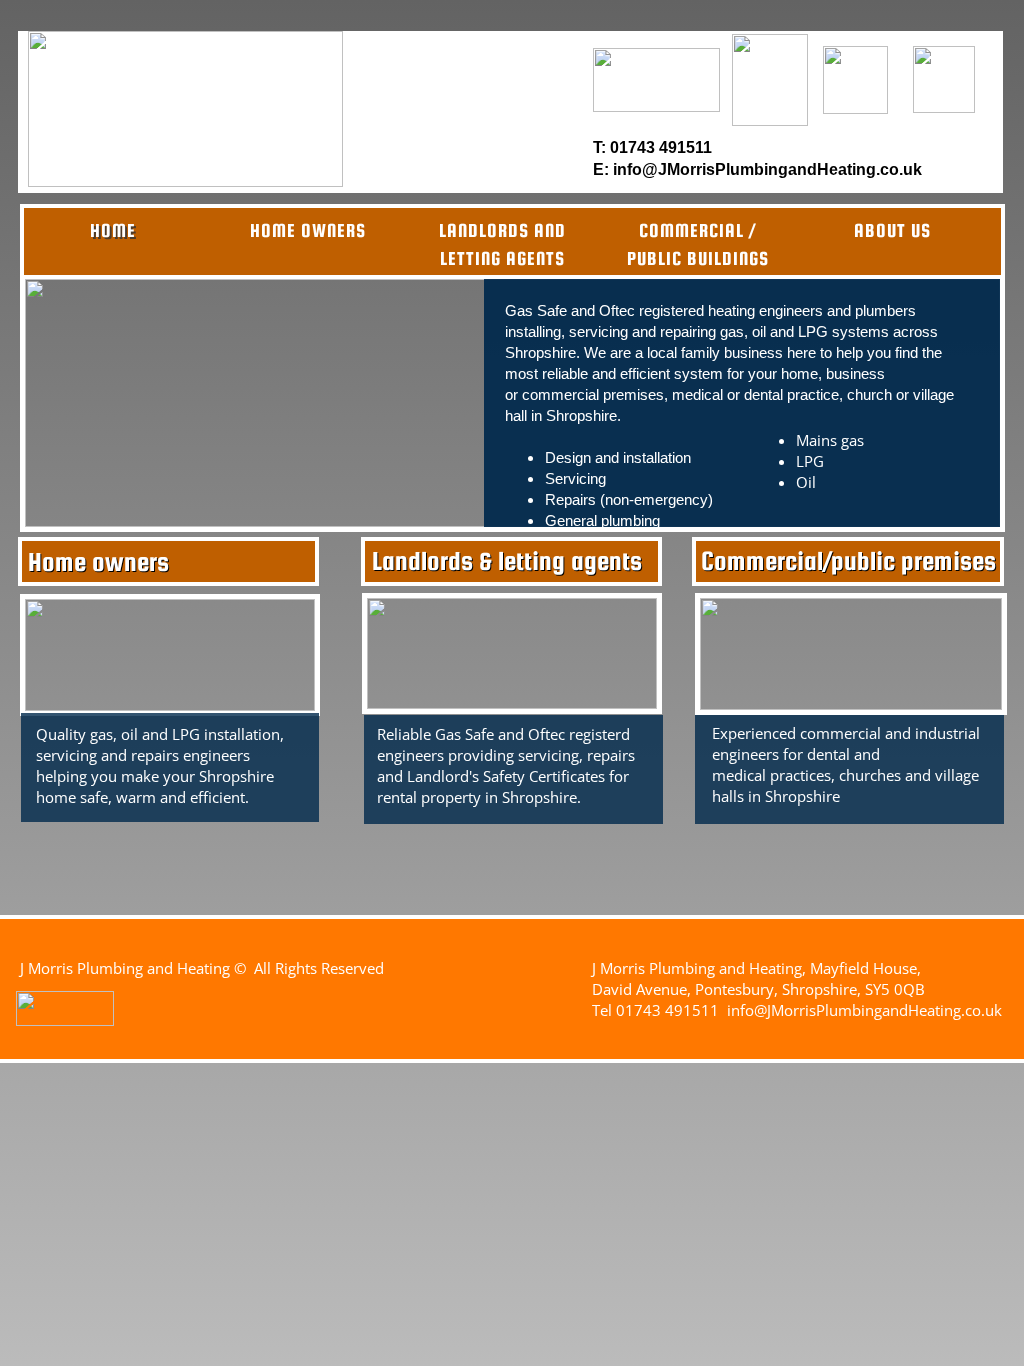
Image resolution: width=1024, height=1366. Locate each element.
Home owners (308, 230)
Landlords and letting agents (502, 244)
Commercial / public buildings (698, 244)
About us (892, 230)
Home (113, 230)
